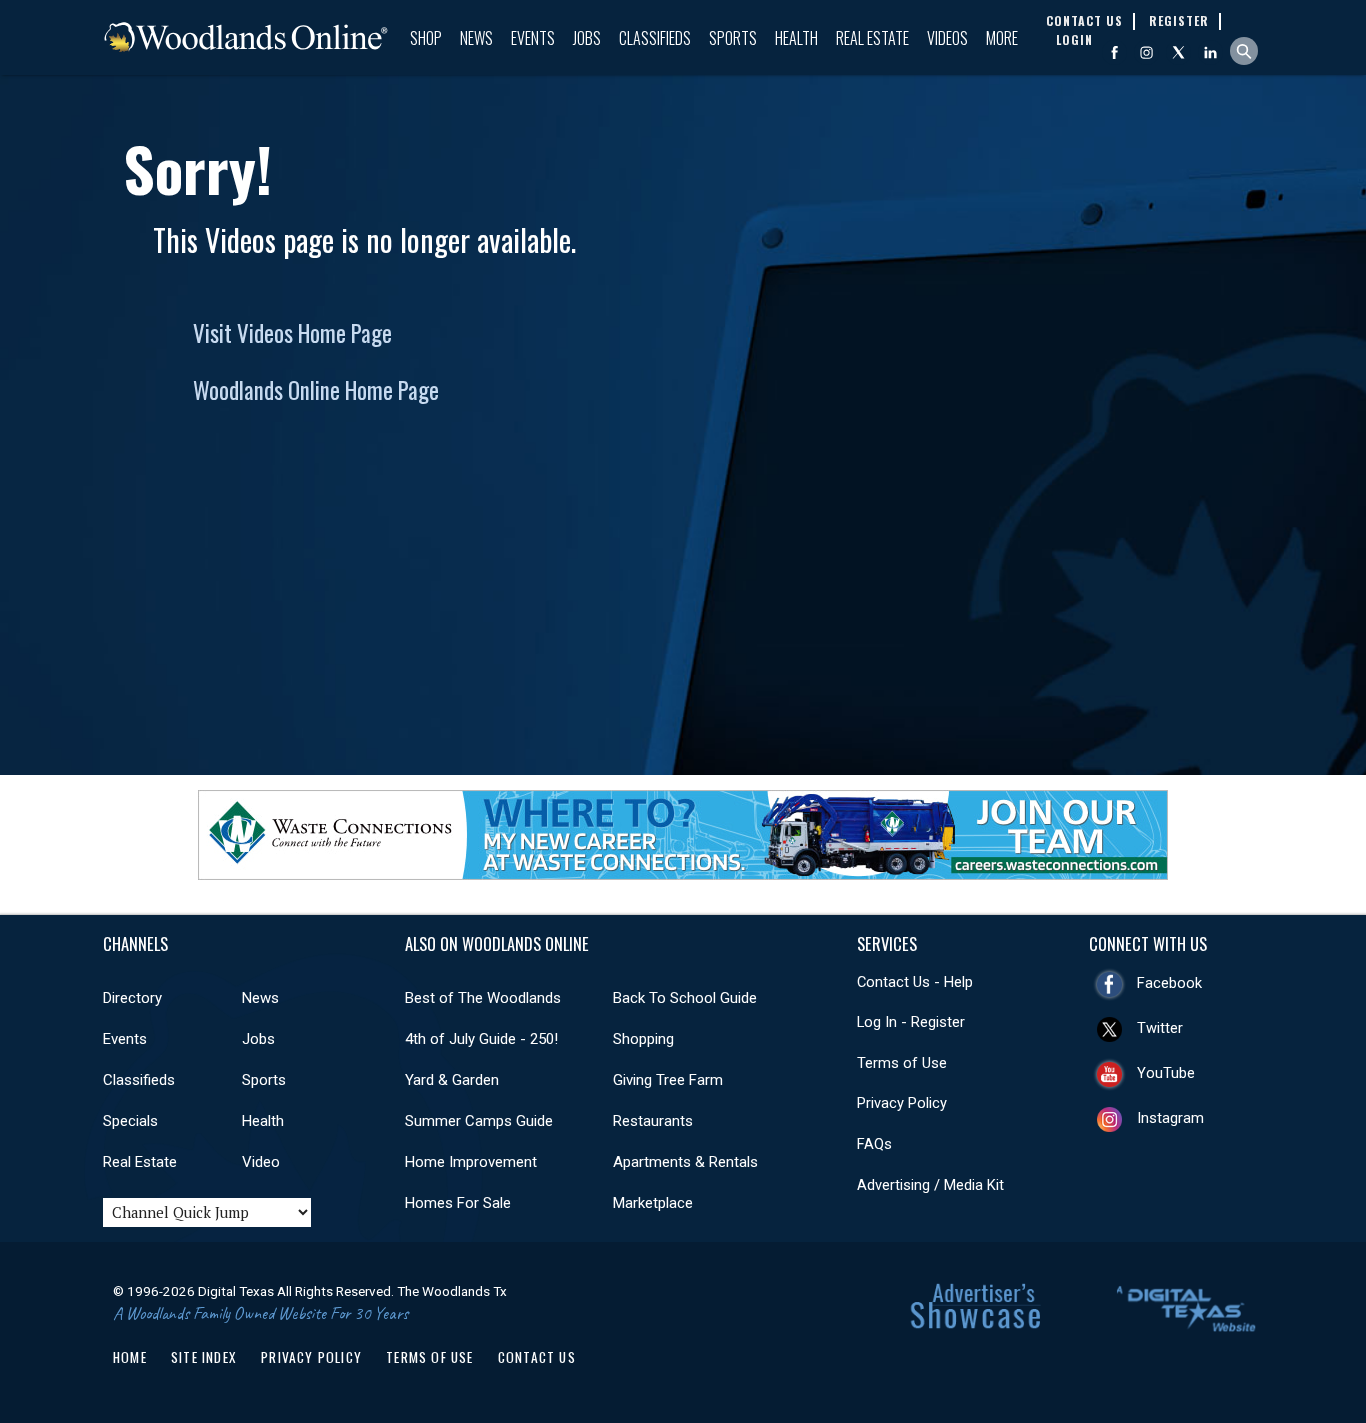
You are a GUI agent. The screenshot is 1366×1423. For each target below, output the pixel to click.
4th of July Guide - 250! (481, 1039)
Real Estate (872, 38)
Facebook (1169, 983)
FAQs (874, 1144)
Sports (733, 38)
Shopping (643, 1039)
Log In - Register (911, 1022)
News (476, 38)
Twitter (1160, 1028)
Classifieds (655, 38)
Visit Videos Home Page (292, 333)
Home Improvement (471, 1162)
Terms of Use (902, 1063)
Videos (947, 38)
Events (533, 38)
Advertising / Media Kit (930, 1185)
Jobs (587, 38)
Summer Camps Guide (479, 1121)
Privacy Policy (902, 1103)
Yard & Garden (452, 1080)
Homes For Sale (458, 1203)
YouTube (1166, 1073)
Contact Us (537, 1357)
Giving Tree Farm (668, 1080)
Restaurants (653, 1121)
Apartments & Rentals (685, 1162)
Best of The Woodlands (483, 998)
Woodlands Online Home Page (316, 390)
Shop (426, 38)
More (1002, 38)
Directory (132, 998)
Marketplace (653, 1203)
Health (796, 38)
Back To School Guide (685, 998)
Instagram (1170, 1118)
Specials (130, 1121)
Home (130, 1357)
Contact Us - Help (915, 982)
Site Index (204, 1357)
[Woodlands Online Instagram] (1146, 52)
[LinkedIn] (1210, 52)
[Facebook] (1114, 52)
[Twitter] (1178, 52)
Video (261, 1162)
